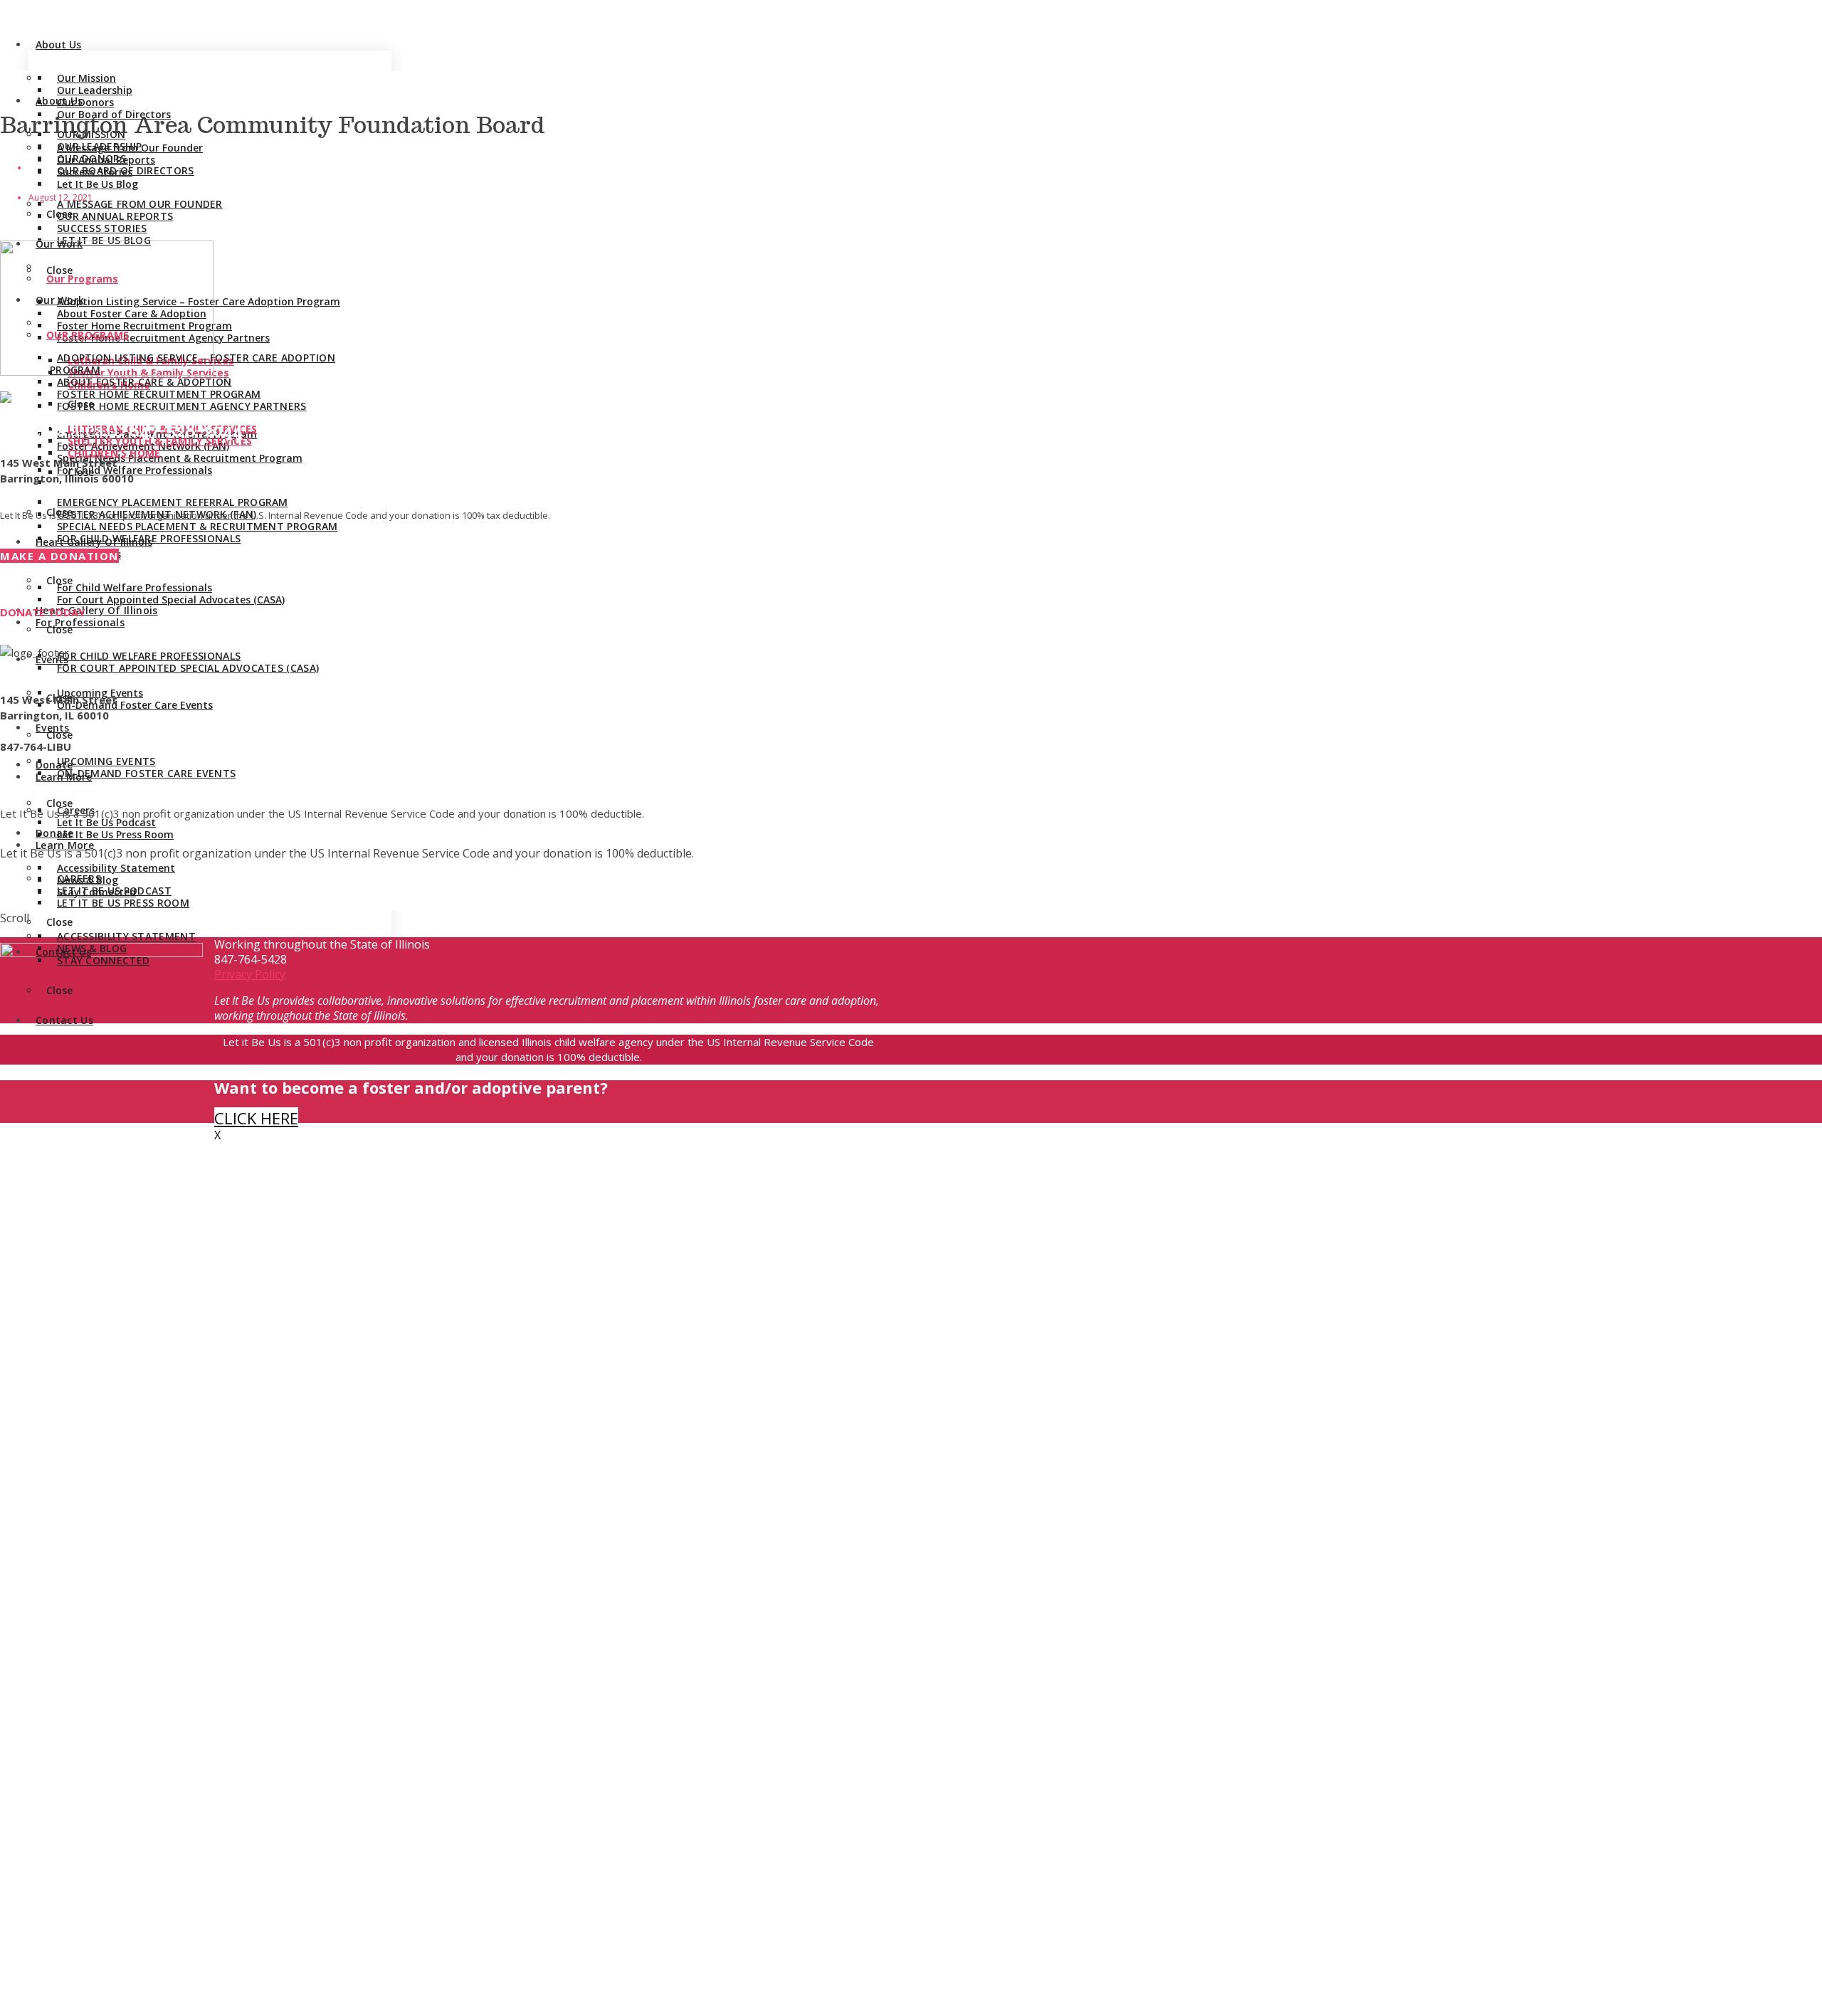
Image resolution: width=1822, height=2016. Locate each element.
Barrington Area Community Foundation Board (273, 125)
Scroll (15, 918)
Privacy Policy (250, 974)
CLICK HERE (256, 1118)
